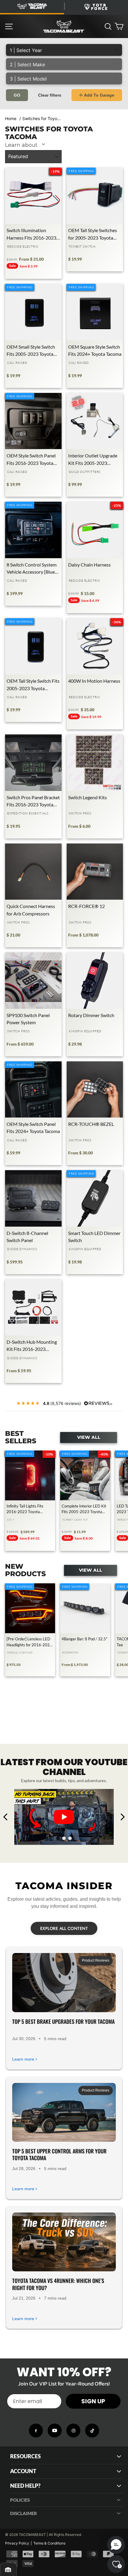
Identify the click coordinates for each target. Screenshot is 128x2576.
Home (11, 118)
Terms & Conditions (49, 2543)
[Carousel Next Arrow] (122, 1817)
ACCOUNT (23, 2471)
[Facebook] (36, 2431)
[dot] (58, 1838)
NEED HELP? (25, 2486)
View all (89, 1437)
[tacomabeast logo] (64, 26)
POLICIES (20, 2500)
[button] (116, 2545)
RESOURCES (25, 2456)
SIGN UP (93, 2401)
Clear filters (50, 95)
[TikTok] (92, 2431)
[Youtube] (55, 2431)
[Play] (64, 1817)
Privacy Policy (17, 2543)
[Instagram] (73, 2431)
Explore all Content (64, 1928)
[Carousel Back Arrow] (6, 1817)
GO (17, 95)
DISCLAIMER (24, 2513)
